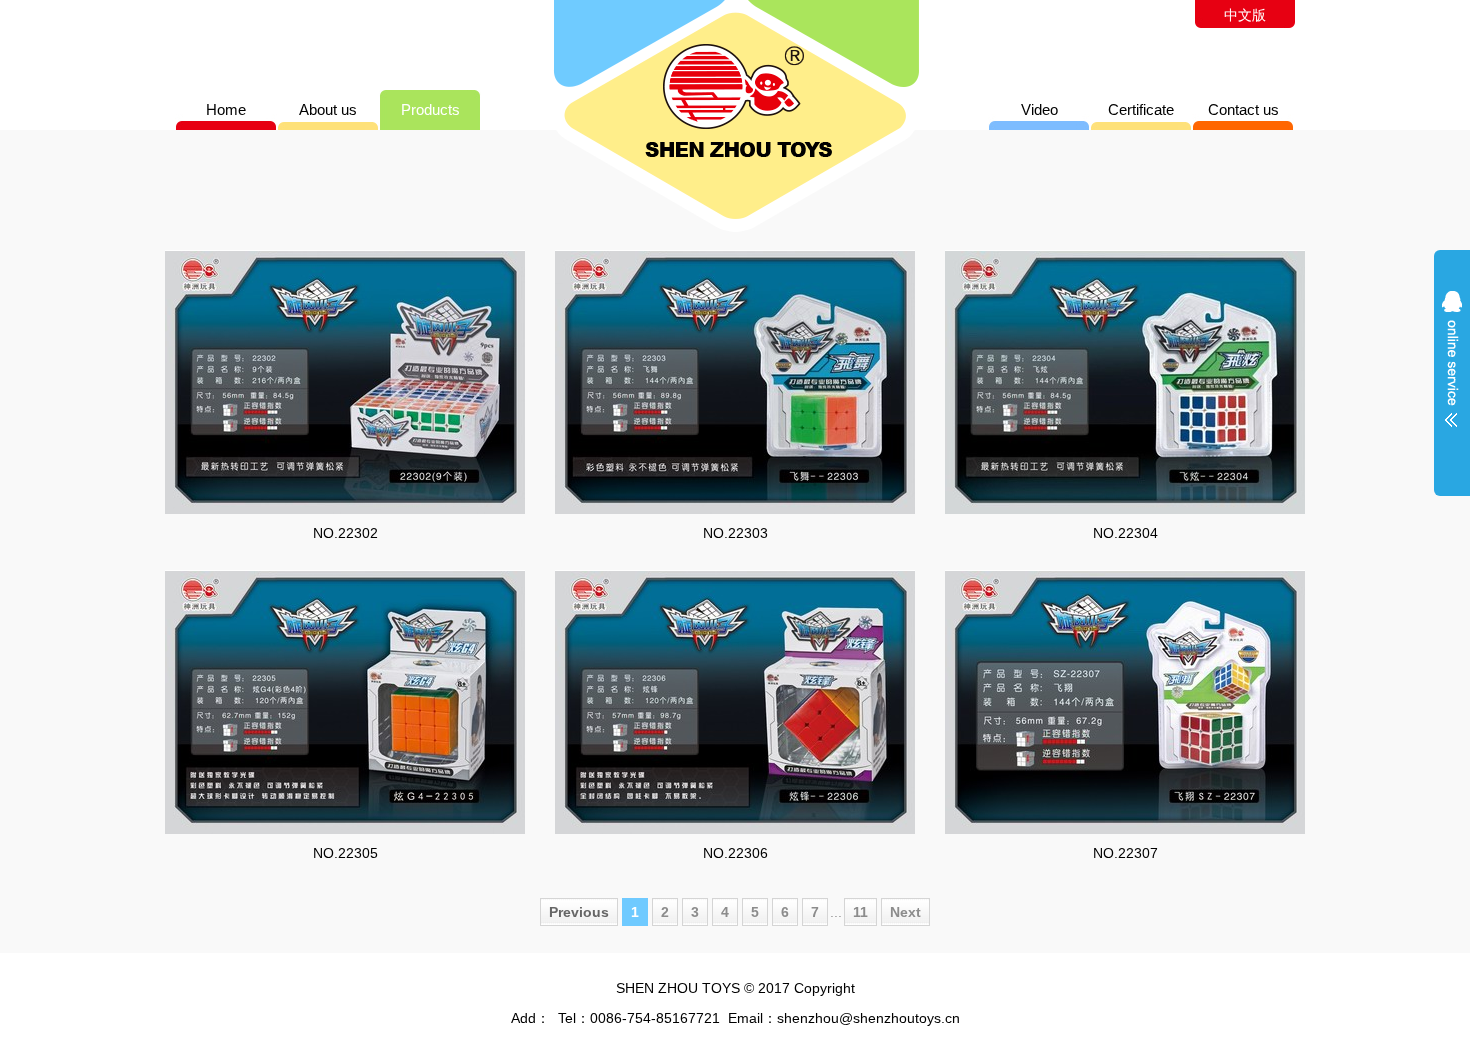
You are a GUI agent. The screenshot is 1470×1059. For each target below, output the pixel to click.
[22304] (1125, 382)
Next (905, 912)
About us (328, 109)
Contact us (1243, 109)
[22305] (345, 702)
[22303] (735, 382)
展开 (1452, 372)
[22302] (345, 382)
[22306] (735, 702)
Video (1039, 109)
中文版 (1245, 15)
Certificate (1141, 109)
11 (860, 912)
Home (226, 109)
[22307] (1125, 702)
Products (430, 109)
